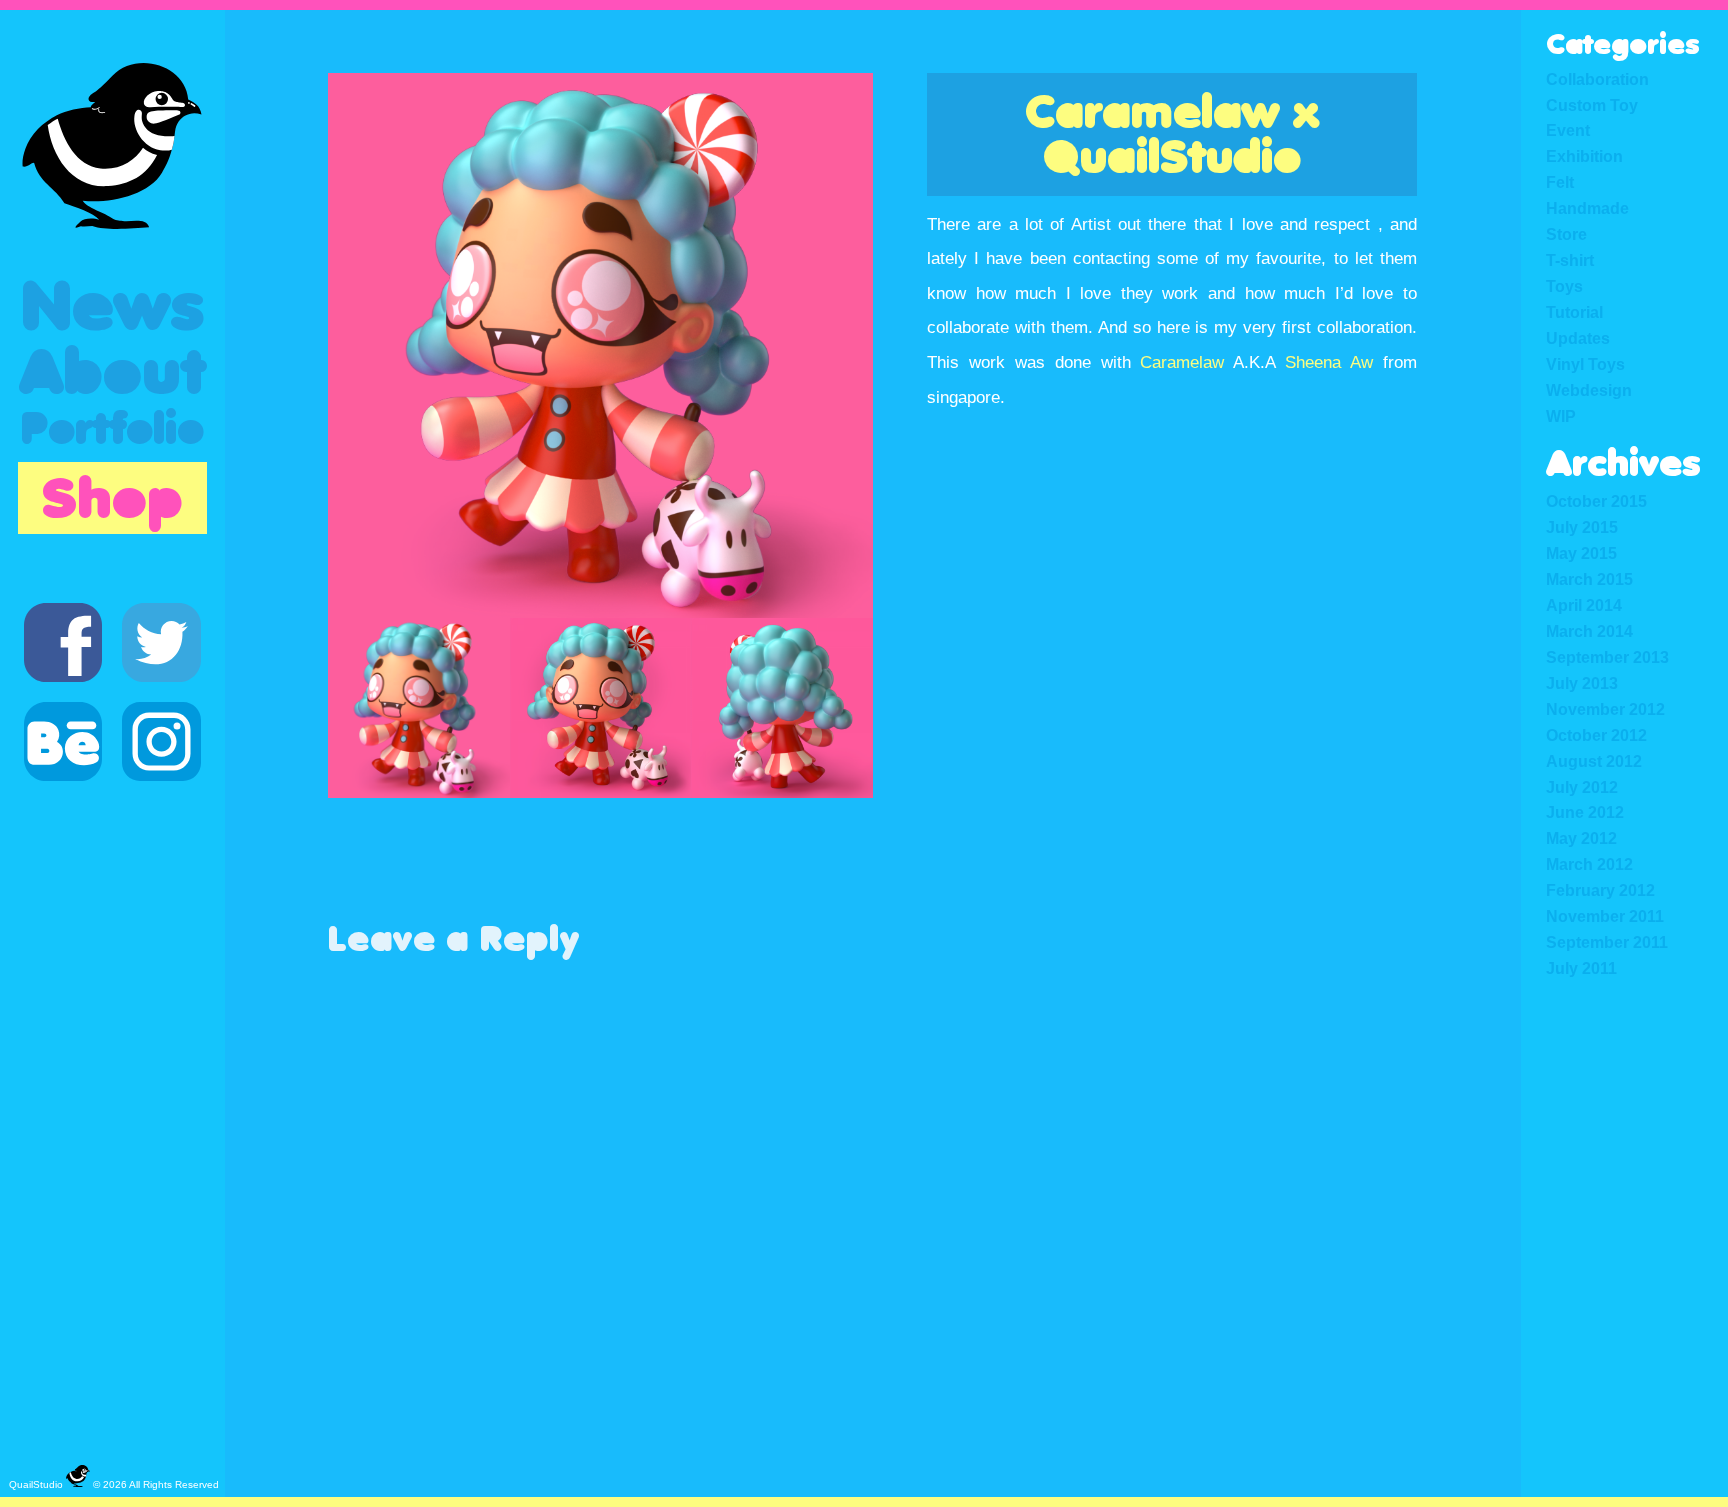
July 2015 (1582, 527)
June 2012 (1585, 812)
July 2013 (1582, 683)
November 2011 (1605, 916)
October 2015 (1596, 501)
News (112, 306)
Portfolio (112, 429)
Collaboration (1597, 79)
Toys (1564, 286)
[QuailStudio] (112, 146)
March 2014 (1589, 631)
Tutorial (1574, 312)
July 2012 (1582, 787)
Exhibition (1584, 156)
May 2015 (1581, 553)
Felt (1560, 182)
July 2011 (1581, 968)
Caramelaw (1182, 362)
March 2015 (1589, 579)
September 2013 (1607, 657)
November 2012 (1605, 709)
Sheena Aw (1329, 362)
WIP (1561, 416)
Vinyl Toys (1585, 364)
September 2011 (1607, 942)
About (112, 372)
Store (1566, 234)
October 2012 (1596, 735)
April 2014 (1584, 605)
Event (1568, 130)
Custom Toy (1592, 105)
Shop (112, 498)
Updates (1578, 338)
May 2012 (1581, 838)
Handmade (1587, 208)
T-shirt (1570, 260)
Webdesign (1589, 390)
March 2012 (1589, 864)
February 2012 (1600, 890)
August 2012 (1594, 761)
